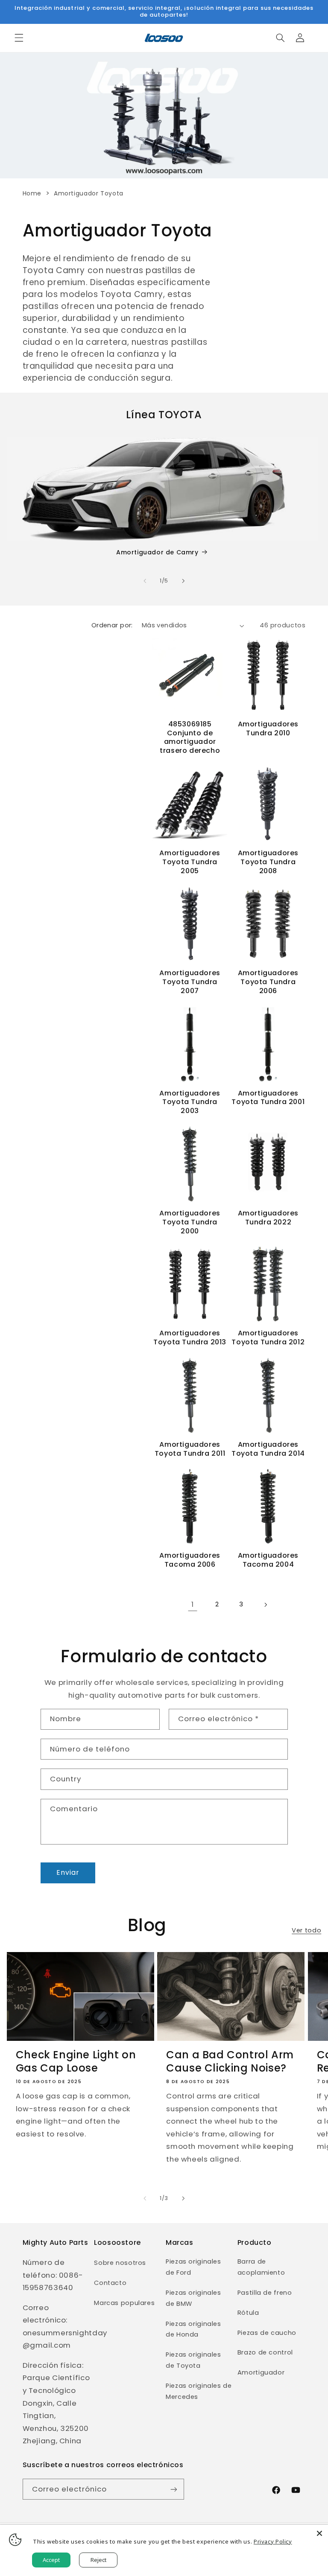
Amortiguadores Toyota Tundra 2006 (268, 982)
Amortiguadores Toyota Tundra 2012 (268, 1338)
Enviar (68, 1872)
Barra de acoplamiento (261, 2267)
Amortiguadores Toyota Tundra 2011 (190, 1449)
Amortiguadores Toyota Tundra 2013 (190, 1338)
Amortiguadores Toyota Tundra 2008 (268, 862)
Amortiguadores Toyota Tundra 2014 (268, 1449)
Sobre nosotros (120, 2263)
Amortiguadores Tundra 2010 (268, 729)
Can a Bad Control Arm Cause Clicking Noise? (230, 2061)
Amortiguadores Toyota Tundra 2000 (190, 1222)
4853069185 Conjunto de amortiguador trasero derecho (190, 738)
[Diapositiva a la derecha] (183, 581)
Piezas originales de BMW (193, 2298)
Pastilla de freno (265, 2293)
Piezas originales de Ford (193, 2267)
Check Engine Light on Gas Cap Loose (76, 2061)
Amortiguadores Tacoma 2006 (190, 1560)
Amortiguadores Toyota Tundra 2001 (268, 1098)
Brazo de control (265, 2352)
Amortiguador (261, 2372)
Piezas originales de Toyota (193, 2360)
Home (32, 193)
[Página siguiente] (265, 1605)
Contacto (110, 2283)
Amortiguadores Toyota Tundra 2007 (190, 982)
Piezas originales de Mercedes (199, 2391)
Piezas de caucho (267, 2333)
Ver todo (306, 1930)
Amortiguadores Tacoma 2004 (268, 1560)
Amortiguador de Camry (157, 552)
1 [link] (193, 1604)
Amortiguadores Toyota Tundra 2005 (190, 862)
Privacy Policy (273, 2541)
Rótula (248, 2313)
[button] (19, 38)
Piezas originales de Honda (193, 2329)
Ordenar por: (112, 625)
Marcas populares (124, 2303)
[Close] (319, 2533)
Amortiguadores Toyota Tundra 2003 (190, 1102)
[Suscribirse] (173, 2489)
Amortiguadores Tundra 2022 (268, 1218)
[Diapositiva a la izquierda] (145, 581)
